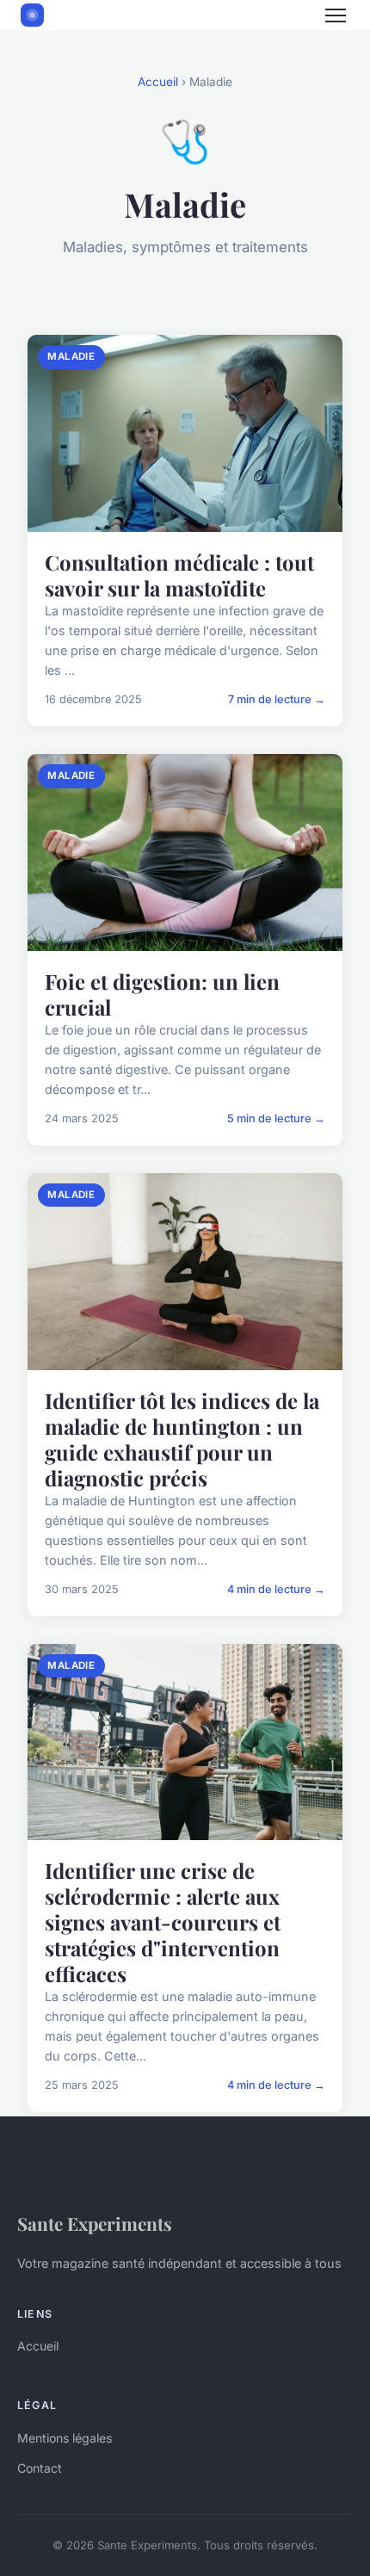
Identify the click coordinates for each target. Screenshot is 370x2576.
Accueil (158, 82)
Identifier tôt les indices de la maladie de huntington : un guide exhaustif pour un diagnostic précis (182, 1439)
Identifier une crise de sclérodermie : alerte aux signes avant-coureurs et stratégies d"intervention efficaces (163, 1922)
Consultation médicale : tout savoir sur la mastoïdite (179, 575)
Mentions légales (65, 2438)
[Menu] (336, 15)
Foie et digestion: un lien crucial (162, 994)
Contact (40, 2468)
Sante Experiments (95, 2223)
